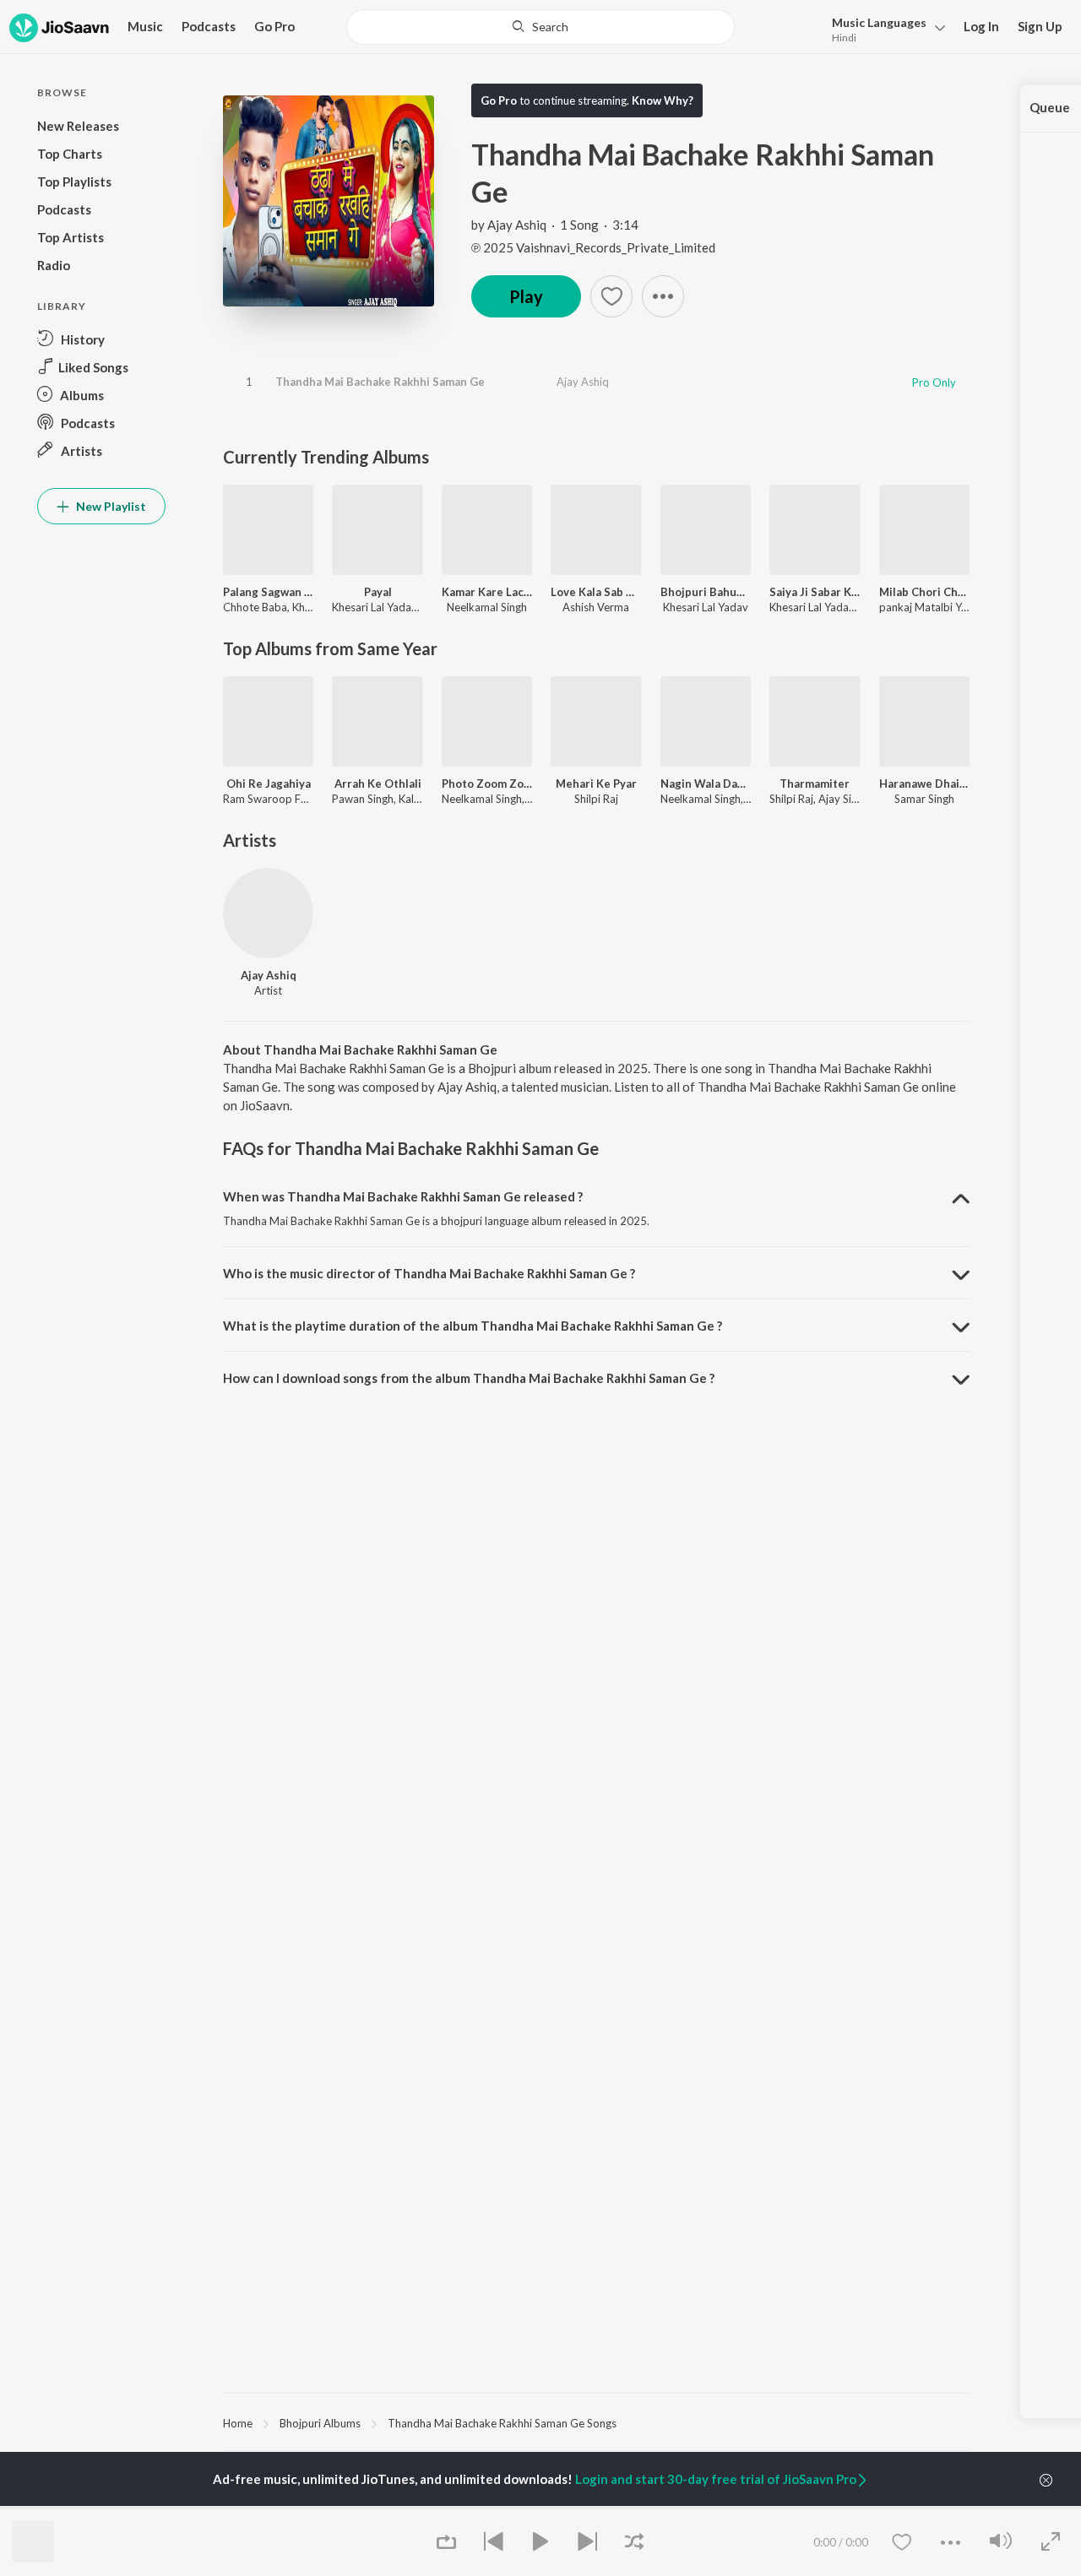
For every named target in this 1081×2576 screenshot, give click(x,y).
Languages (879, 22)
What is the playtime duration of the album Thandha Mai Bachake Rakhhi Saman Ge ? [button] (473, 1326)
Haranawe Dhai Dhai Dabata (924, 784)
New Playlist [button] (110, 506)
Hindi (844, 38)
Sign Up (1040, 26)
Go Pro (274, 26)
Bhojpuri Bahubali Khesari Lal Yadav (706, 592)
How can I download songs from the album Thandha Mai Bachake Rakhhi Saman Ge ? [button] (469, 1378)
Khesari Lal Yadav (374, 607)
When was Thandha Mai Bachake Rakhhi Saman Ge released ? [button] (403, 1196)
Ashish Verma (596, 607)
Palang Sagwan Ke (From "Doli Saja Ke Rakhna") (268, 592)
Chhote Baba (255, 607)
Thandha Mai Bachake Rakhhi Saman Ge (380, 382)
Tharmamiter (815, 784)
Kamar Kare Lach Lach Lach (487, 592)
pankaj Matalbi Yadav (932, 607)
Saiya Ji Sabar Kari (815, 592)
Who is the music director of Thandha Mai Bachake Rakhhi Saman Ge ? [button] (429, 1273)
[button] (884, 28)
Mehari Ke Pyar (596, 784)
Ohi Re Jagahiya (269, 784)
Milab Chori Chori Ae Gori (924, 592)
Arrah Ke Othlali (378, 784)
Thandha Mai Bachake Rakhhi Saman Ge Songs (502, 2423)
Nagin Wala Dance (706, 784)
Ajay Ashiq (517, 225)
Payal (378, 592)
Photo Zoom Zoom (487, 784)
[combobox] (541, 27)
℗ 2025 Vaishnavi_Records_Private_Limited (593, 247)
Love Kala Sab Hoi (596, 592)
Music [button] (145, 26)
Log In (981, 26)
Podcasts (209, 26)
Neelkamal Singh (487, 607)
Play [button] (526, 296)
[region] (596, 2422)
